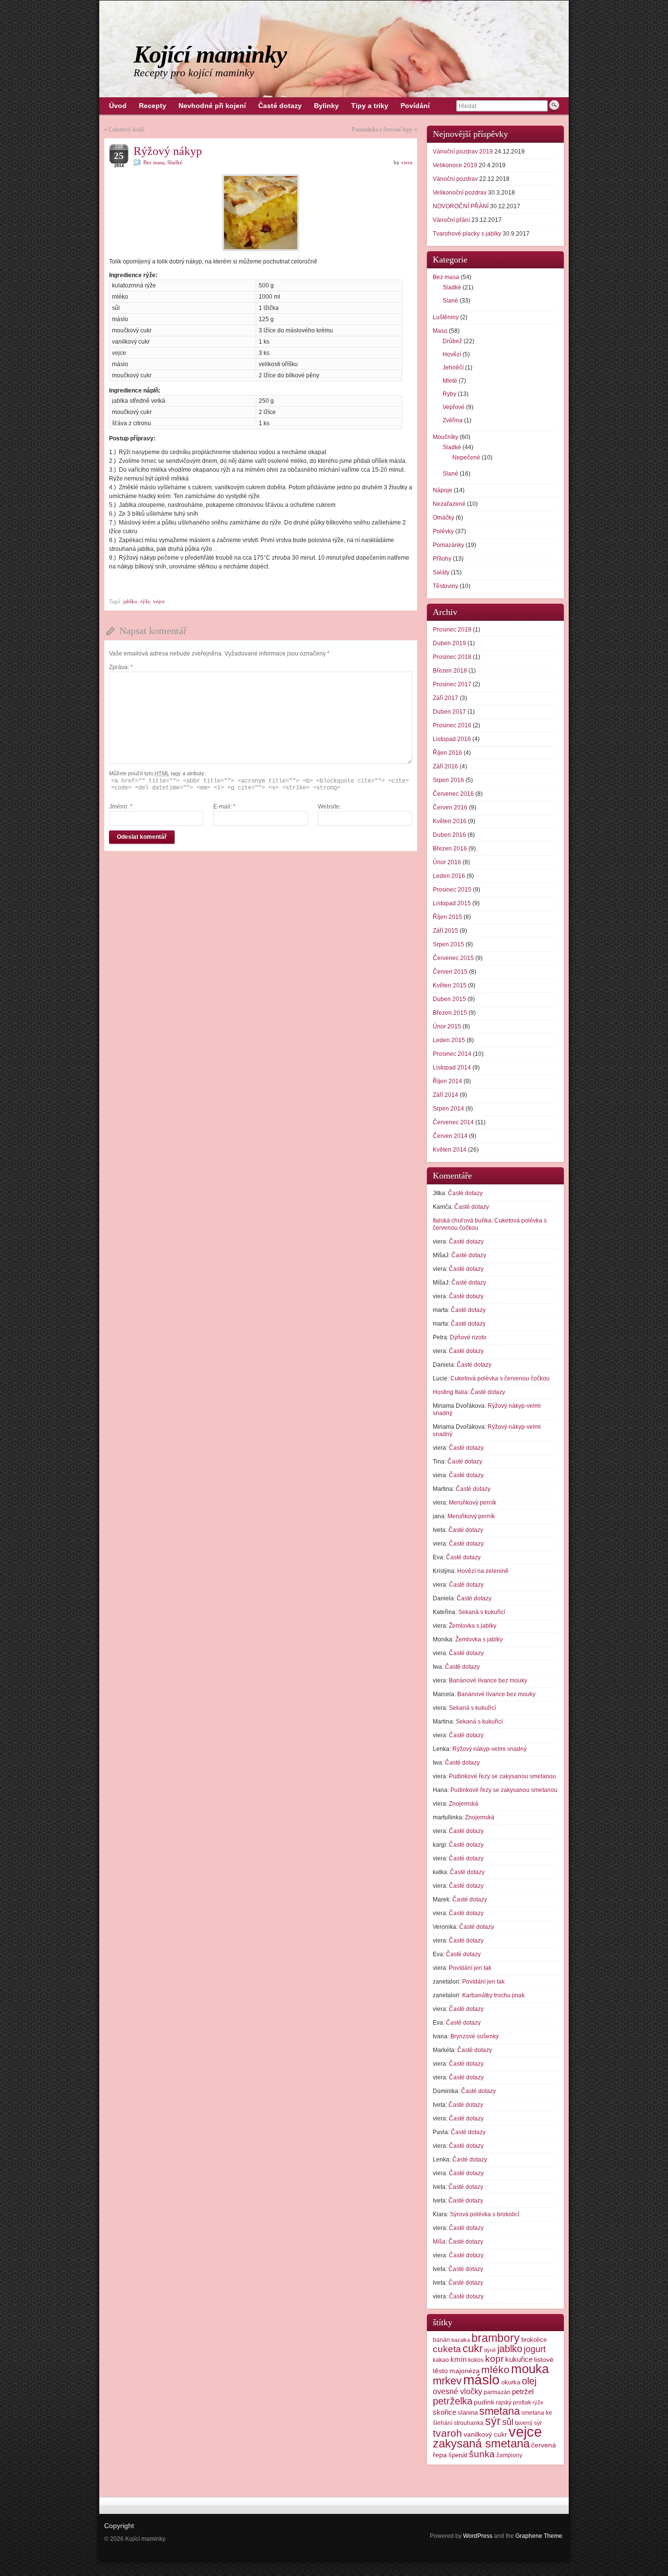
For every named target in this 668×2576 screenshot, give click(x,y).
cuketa (447, 2349)
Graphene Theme (539, 2536)
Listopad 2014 (452, 1068)
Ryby (449, 394)
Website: (329, 807)
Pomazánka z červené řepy (382, 130)
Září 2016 (445, 766)
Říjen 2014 (447, 1081)
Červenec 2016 (453, 794)
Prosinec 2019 (452, 630)
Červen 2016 (450, 808)
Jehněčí (453, 368)
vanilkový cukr (485, 2434)
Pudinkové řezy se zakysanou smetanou (502, 1776)
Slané (450, 301)
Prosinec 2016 (452, 725)
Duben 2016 (449, 835)
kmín (458, 2359)
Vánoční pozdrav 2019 (463, 152)
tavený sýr (528, 2423)
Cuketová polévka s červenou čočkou (500, 1378)
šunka (482, 2454)
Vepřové (454, 407)
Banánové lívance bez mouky (488, 1681)
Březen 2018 (450, 671)
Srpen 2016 (448, 780)
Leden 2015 (449, 1040)
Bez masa (154, 162)
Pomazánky (448, 545)
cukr (473, 2348)
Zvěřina (453, 420)
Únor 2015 (447, 1026)
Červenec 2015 (453, 958)
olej (529, 2381)
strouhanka (469, 2423)
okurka (511, 2382)
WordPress (478, 2536)
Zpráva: (121, 667)
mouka (530, 2369)
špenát (458, 2455)
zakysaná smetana (481, 2443)
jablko (130, 601)
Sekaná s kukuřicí (482, 1612)
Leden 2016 (449, 876)
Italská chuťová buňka (462, 1221)
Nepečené (466, 458)
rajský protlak (513, 2402)
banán (441, 2340)
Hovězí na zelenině (483, 1571)
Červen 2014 (450, 1136)
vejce (159, 601)
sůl (508, 2422)
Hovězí (452, 354)
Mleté (450, 381)
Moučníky (445, 437)
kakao (441, 2360)
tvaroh (447, 2433)
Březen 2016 (450, 849)
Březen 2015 (450, 1013)
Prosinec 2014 (452, 1054)
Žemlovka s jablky (473, 1626)
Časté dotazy (465, 1193)
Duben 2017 (449, 712)
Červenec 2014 (453, 1122)
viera (407, 162)
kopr (494, 2359)
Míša (439, 2242)
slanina (468, 2412)
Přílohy (442, 559)
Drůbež (452, 341)
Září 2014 (445, 1095)
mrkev (447, 2381)
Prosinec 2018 (452, 657)
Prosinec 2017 (452, 684)
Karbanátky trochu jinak (493, 1995)
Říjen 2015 (447, 917)
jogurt (535, 2349)
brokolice (534, 2340)
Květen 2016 (450, 821)
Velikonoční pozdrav (460, 193)
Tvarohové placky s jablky (467, 234)
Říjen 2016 (447, 753)
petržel (523, 2392)
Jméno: (121, 807)
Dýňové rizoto (468, 1337)
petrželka (453, 2401)
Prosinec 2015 (452, 890)
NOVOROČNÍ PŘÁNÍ (461, 206)
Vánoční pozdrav (455, 179)
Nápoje (443, 490)
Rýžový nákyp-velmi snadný (490, 1749)
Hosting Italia (450, 1392)
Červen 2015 (450, 972)
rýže (145, 601)
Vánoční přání (451, 220)
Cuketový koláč (127, 130)
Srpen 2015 (448, 944)
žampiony (509, 2455)
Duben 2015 (449, 999)
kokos (476, 2360)
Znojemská (464, 1804)
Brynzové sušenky (475, 2036)
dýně (490, 2350)
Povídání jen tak (470, 1968)
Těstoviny (445, 586)
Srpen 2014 (448, 1109)
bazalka (461, 2340)
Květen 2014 (450, 1150)
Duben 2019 (449, 643)
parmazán (497, 2392)
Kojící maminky (210, 54)
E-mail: (224, 807)
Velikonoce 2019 (455, 165)
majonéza (465, 2371)
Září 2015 (445, 931)
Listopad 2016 (452, 739)
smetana (500, 2411)
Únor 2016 (447, 862)
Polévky (443, 531)
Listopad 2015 (452, 903)
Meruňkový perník (473, 1503)
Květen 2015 (450, 985)
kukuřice (519, 2359)
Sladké (175, 162)
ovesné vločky (457, 2391)
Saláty (441, 572)
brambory (496, 2338)
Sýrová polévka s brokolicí (485, 2214)
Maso (440, 331)
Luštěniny (446, 317)
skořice (445, 2412)
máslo (481, 2380)
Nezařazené (449, 504)
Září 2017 (445, 698)
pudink (484, 2402)
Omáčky (444, 518)
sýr (493, 2421)
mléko (495, 2369)
